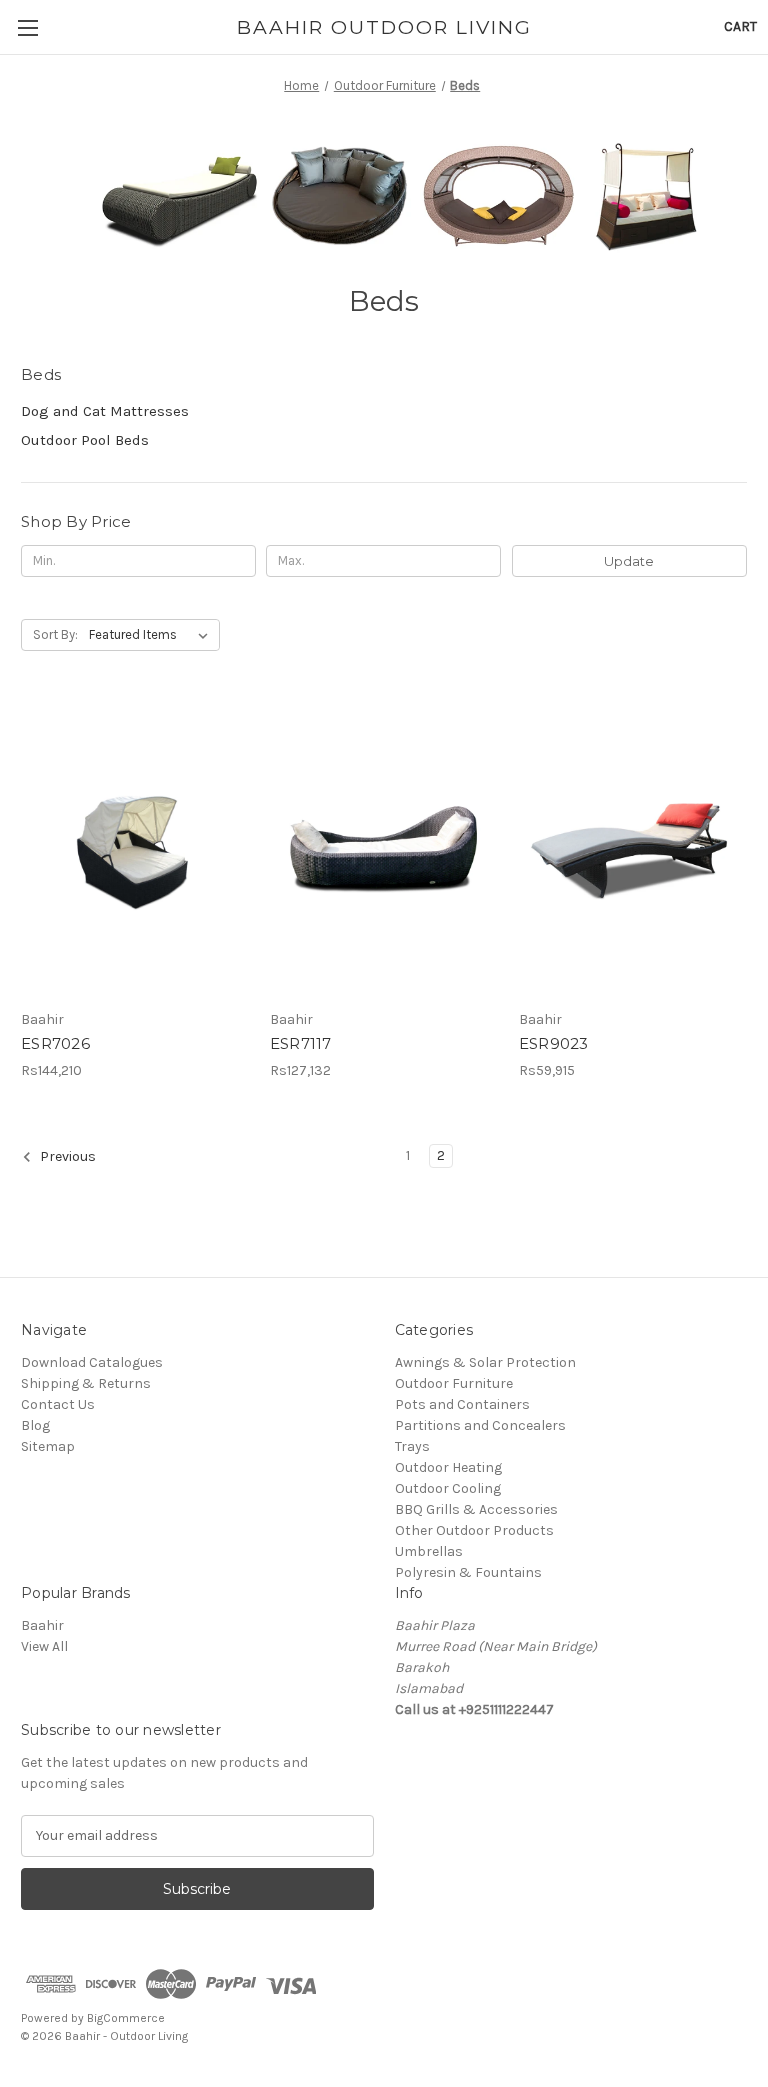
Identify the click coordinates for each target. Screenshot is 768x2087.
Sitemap (48, 1446)
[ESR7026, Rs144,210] (135, 849)
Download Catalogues (92, 1362)
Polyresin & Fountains (468, 1572)
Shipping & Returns (86, 1383)
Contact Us (58, 1404)
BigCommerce (126, 2018)
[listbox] (152, 635)
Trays (412, 1446)
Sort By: (55, 634)
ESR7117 (301, 1043)
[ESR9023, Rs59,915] (633, 849)
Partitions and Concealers (480, 1425)
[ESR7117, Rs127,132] (384, 849)
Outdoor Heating (448, 1467)
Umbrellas (429, 1551)
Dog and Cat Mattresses (105, 411)
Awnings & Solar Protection (485, 1362)
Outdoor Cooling (448, 1488)
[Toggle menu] (27, 27)
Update (629, 561)
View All (44, 1646)
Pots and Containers (462, 1404)
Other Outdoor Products (474, 1530)
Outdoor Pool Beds (85, 440)
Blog (35, 1425)
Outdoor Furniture (454, 1383)
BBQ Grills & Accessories (476, 1509)
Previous (66, 1156)
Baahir (42, 1625)
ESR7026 (55, 1043)
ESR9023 (554, 1043)
